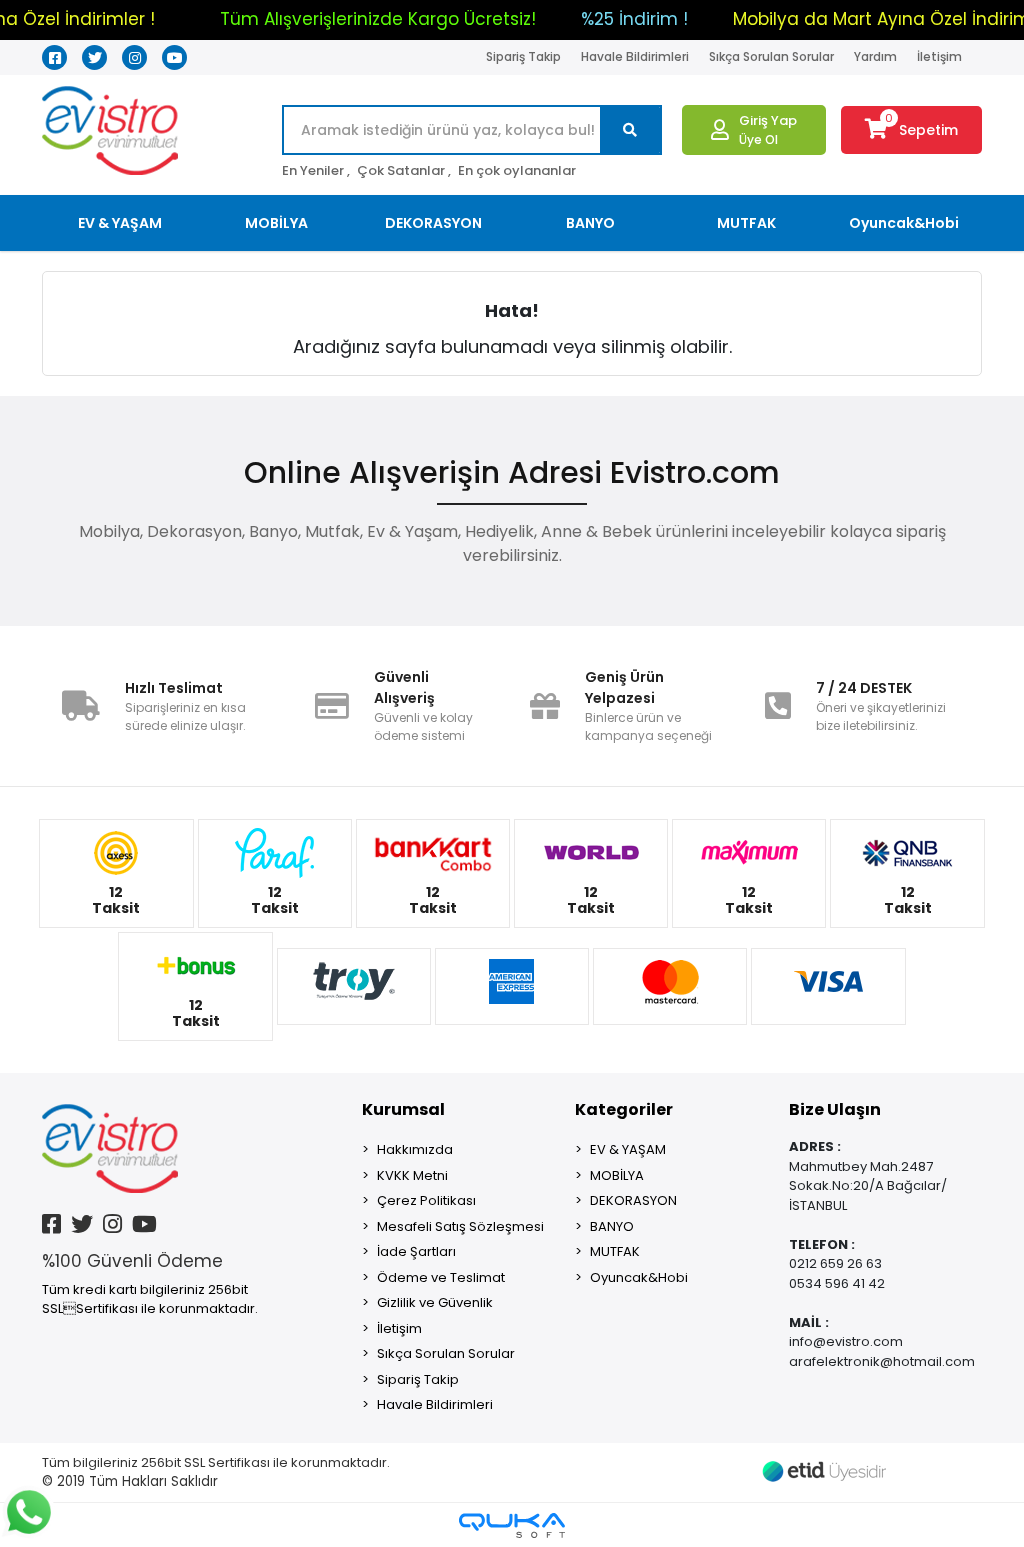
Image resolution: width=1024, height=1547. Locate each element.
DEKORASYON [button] (433, 223)
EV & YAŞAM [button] (120, 223)
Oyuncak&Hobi (639, 1277)
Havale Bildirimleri (635, 56)
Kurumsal (403, 1109)
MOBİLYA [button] (276, 223)
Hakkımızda (415, 1149)
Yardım (875, 56)
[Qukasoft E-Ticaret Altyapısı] (512, 1525)
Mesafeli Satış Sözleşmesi (460, 1226)
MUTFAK (615, 1251)
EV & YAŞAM (628, 1149)
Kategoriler (624, 1109)
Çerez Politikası (426, 1200)
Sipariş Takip (523, 56)
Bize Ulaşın (835, 1109)
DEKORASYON (633, 1200)
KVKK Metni (412, 1175)
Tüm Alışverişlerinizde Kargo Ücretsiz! (378, 19)
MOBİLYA (617, 1175)
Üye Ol (758, 139)
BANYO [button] (590, 223)
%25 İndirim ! (634, 19)
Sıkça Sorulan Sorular (771, 56)
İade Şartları (416, 1251)
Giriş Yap (768, 120)
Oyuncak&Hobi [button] (904, 223)
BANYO (612, 1226)
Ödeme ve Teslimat (441, 1277)
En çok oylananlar (517, 170)
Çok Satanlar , (404, 170)
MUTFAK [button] (746, 223)
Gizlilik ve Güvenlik (435, 1302)
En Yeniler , (316, 170)
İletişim (939, 56)
